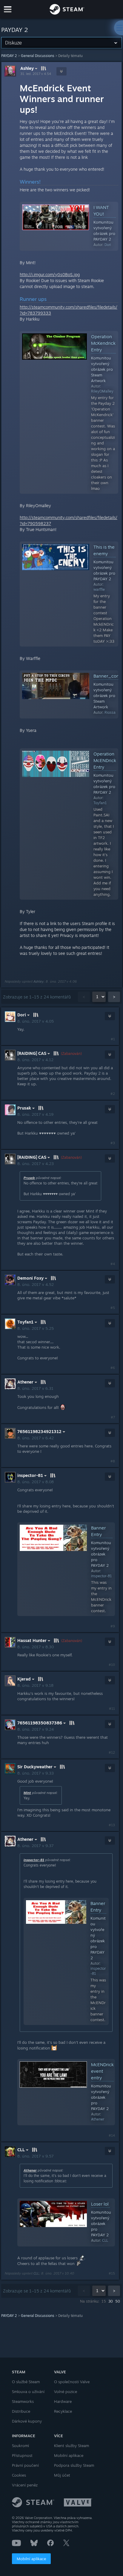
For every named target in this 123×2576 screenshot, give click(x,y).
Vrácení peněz (25, 2485)
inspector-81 (34, 1860)
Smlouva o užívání (28, 2392)
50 (118, 2301)
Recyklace (63, 2411)
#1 (113, 1039)
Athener (30, 2170)
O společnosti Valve (72, 2382)
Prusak (29, 1178)
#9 (113, 1626)
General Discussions (38, 56)
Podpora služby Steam (74, 2465)
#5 (113, 1308)
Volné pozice (66, 2392)
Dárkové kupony (27, 2421)
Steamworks (23, 2401)
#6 (113, 1368)
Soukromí (20, 2446)
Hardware (63, 2401)
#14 (112, 2135)
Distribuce (21, 2411)
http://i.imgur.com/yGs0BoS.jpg (50, 274)
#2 (113, 1094)
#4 (113, 1264)
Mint (27, 1793)
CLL (36, 2273)
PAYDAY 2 (9, 56)
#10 (112, 1665)
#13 (112, 1825)
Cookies (19, 2475)
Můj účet (62, 2475)
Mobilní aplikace (31, 2559)
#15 (112, 2273)
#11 (112, 1709)
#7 (113, 1417)
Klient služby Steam (72, 2446)
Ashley (27, 68)
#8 (113, 1461)
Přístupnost (22, 2455)
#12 (112, 1752)
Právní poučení (25, 2465)
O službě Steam (26, 2382)
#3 (113, 1143)
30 (111, 2301)
